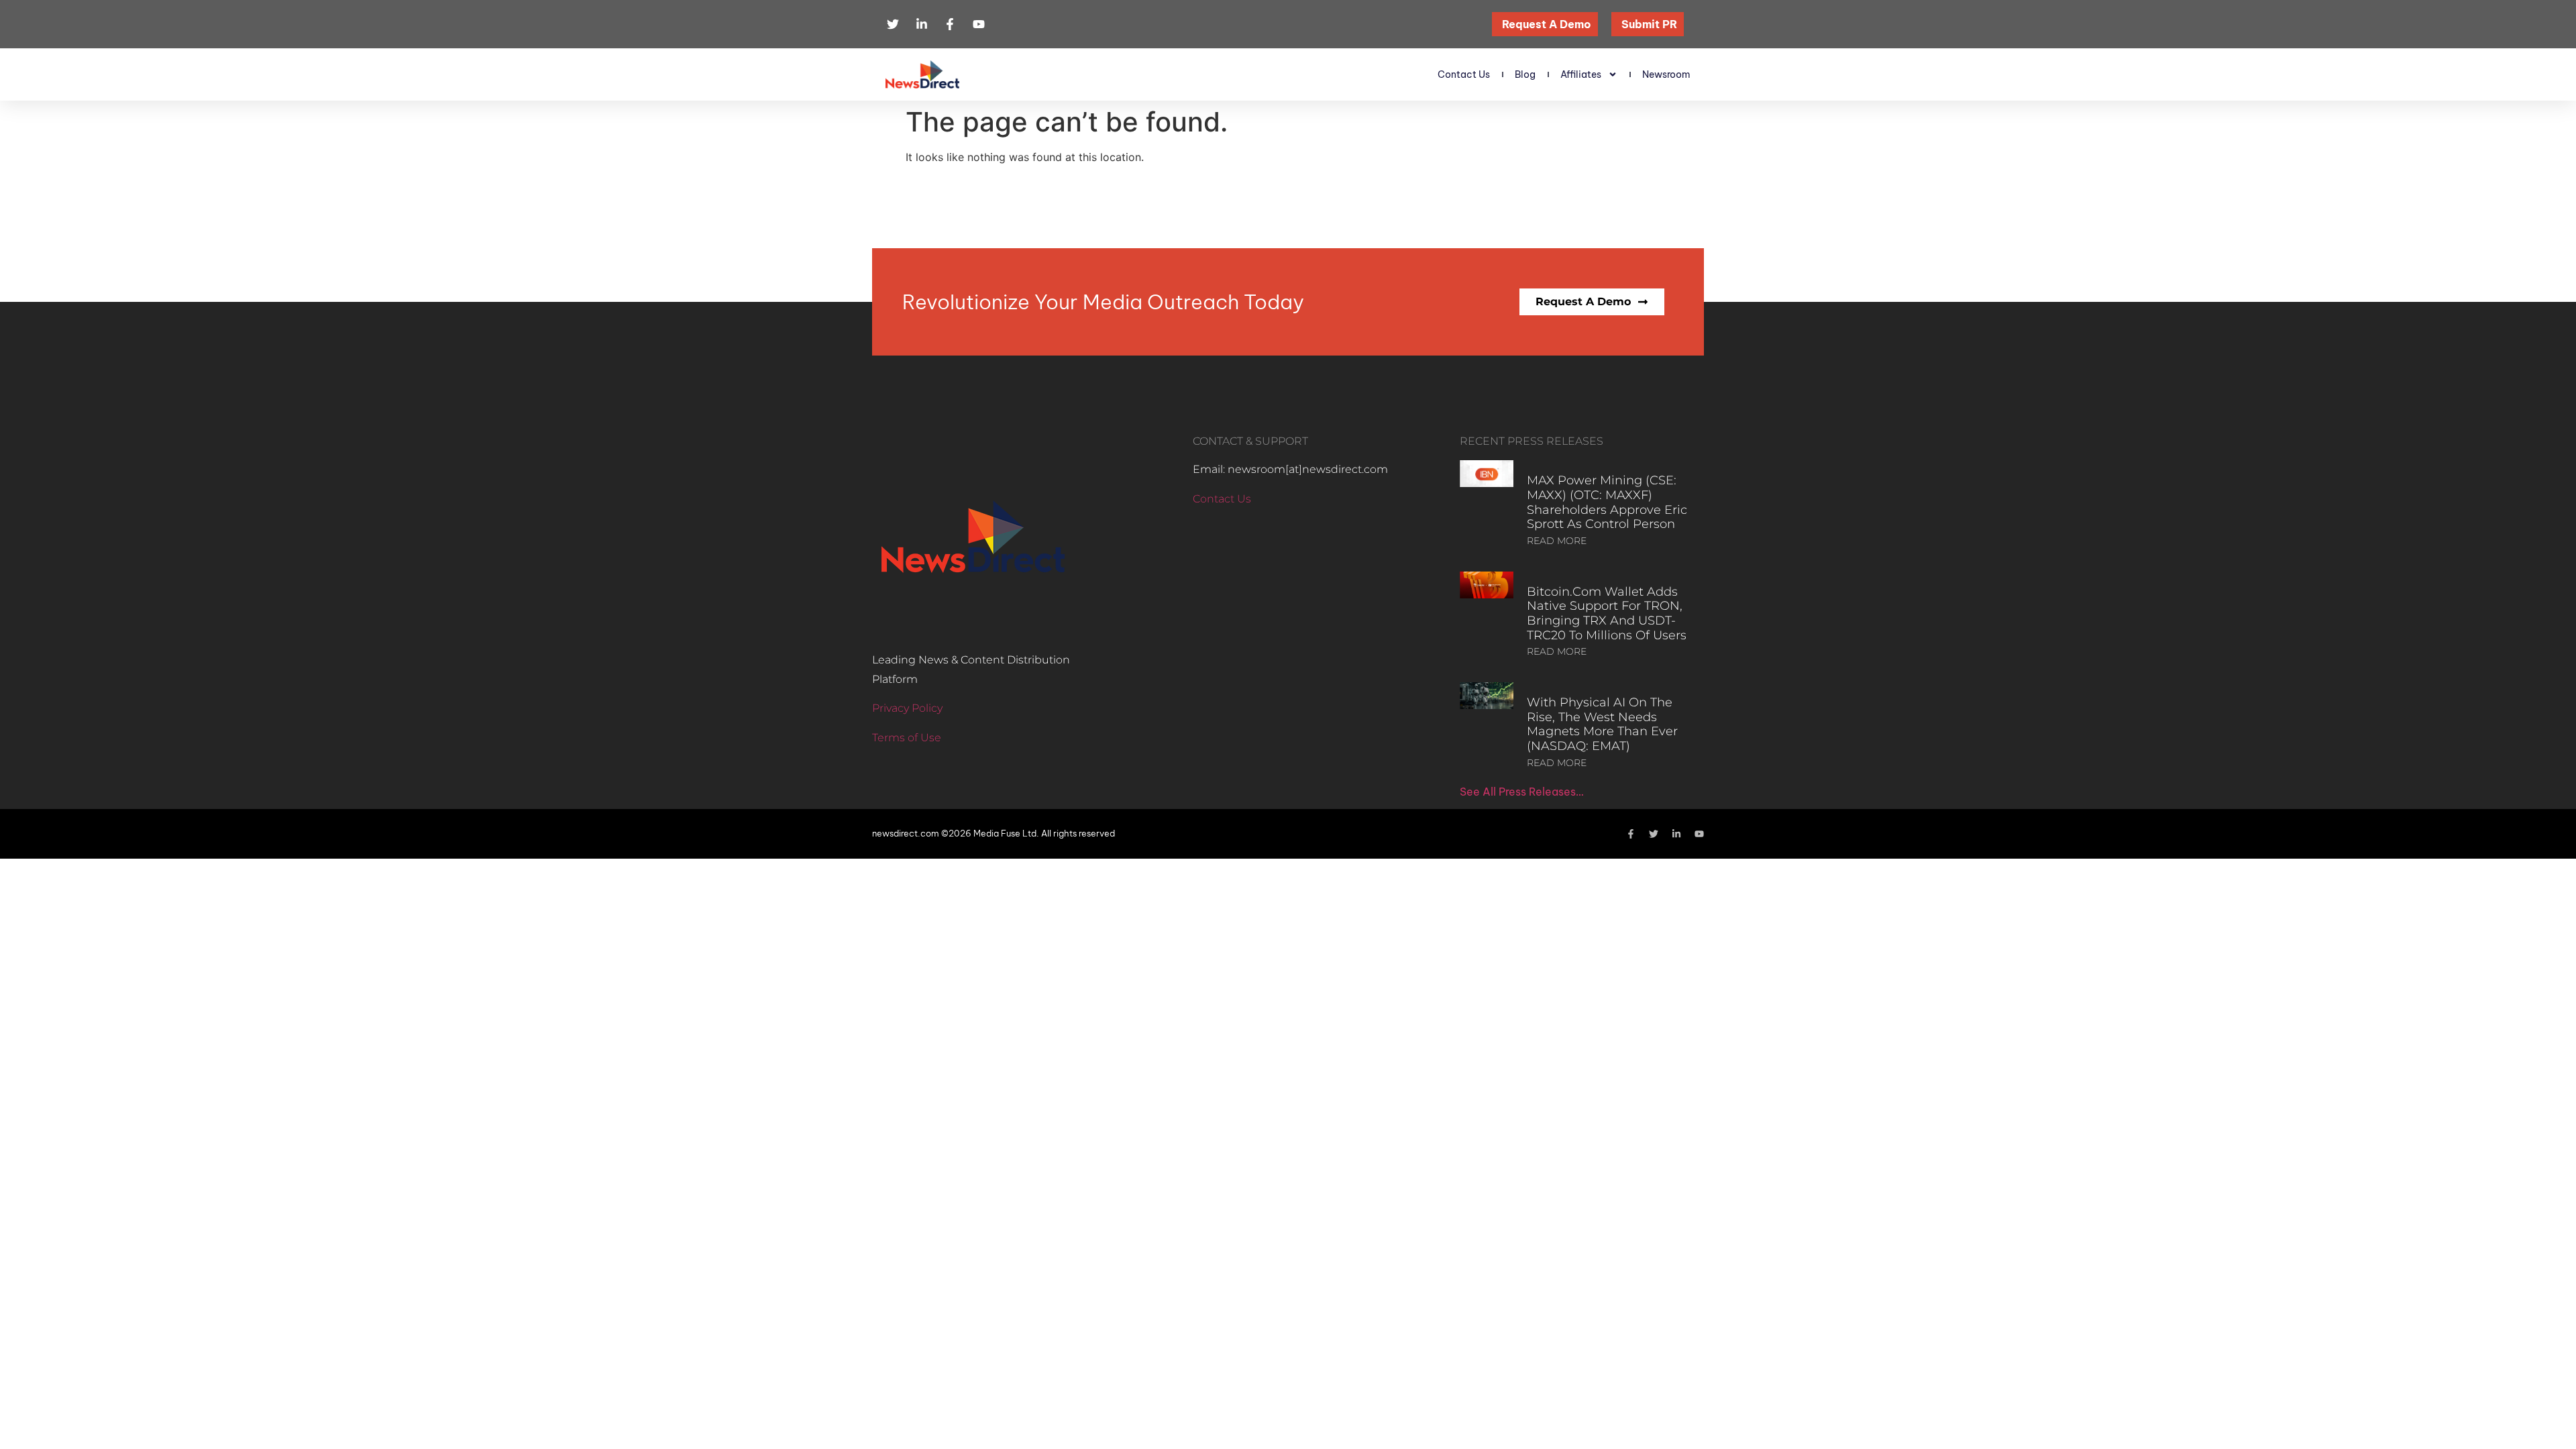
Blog (1525, 74)
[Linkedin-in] (1676, 834)
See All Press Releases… (1522, 792)
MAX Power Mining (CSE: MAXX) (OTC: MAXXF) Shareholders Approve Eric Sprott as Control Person (1607, 502)
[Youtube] (1699, 834)
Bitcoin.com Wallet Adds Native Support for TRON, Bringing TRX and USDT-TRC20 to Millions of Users (1607, 613)
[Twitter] (1654, 834)
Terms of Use (907, 738)
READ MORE (1557, 541)
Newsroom (1666, 74)
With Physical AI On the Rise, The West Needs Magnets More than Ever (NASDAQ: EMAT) (1602, 724)
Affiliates (1581, 74)
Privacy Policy (907, 708)
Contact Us (1464, 74)
